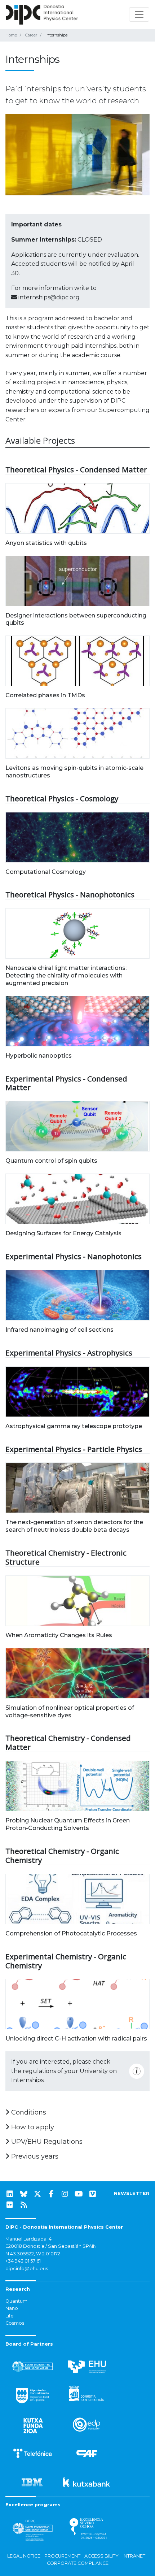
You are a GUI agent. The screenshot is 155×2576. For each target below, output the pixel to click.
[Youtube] (79, 2194)
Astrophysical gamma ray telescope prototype (74, 1426)
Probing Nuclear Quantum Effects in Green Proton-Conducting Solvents (68, 1824)
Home (11, 35)
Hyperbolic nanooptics (39, 1056)
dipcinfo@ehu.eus (27, 2269)
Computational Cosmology (46, 872)
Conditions (28, 2112)
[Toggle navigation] (139, 14)
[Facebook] (51, 2194)
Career (31, 35)
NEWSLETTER (132, 2193)
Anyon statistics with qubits (46, 543)
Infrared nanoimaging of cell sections (59, 1330)
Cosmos (15, 2323)
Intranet (134, 2556)
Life (10, 2316)
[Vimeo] (93, 2194)
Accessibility (101, 2556)
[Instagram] (65, 2194)
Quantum (16, 2301)
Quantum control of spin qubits (51, 1161)
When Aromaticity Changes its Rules (59, 1635)
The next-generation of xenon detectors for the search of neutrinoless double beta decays (74, 1526)
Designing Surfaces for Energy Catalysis (63, 1233)
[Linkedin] (10, 2194)
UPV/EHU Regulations (46, 2142)
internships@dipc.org (49, 297)
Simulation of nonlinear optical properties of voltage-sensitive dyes (70, 1712)
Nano (12, 2308)
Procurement (62, 2556)
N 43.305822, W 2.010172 (33, 2254)
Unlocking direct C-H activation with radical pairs (76, 2039)
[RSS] (24, 2205)
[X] (37, 2194)
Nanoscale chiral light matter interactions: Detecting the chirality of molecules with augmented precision (66, 975)
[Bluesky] (24, 2194)
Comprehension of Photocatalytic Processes (71, 1933)
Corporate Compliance (78, 2563)
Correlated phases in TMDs (45, 695)
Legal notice (24, 2556)
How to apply (32, 2127)
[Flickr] (10, 2205)
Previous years (34, 2156)
